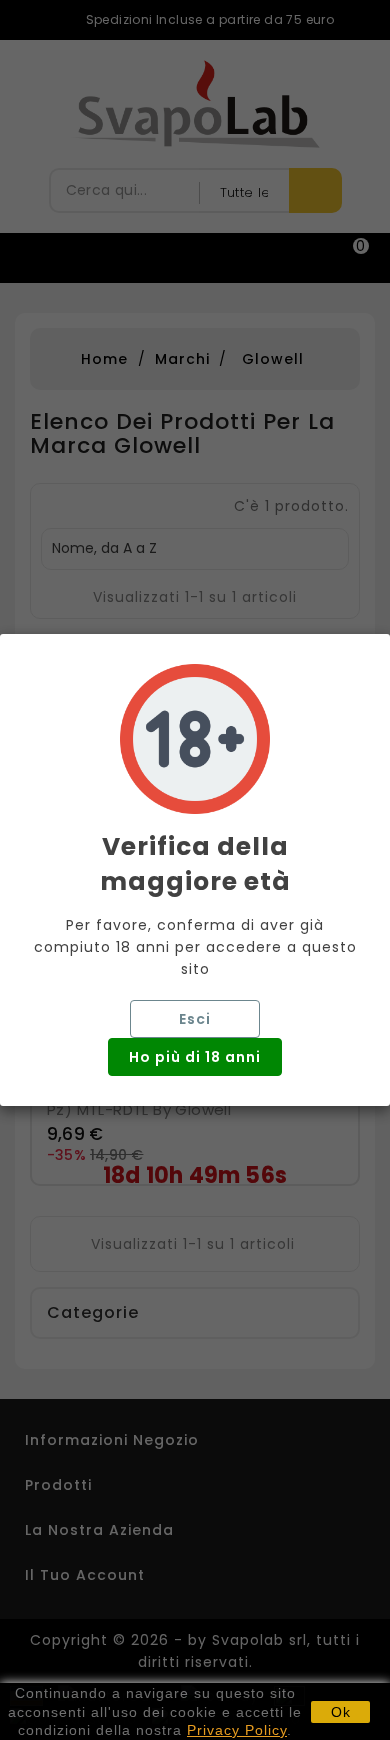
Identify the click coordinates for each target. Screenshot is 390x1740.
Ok (341, 1712)
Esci (195, 1019)
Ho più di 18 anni (195, 1057)
